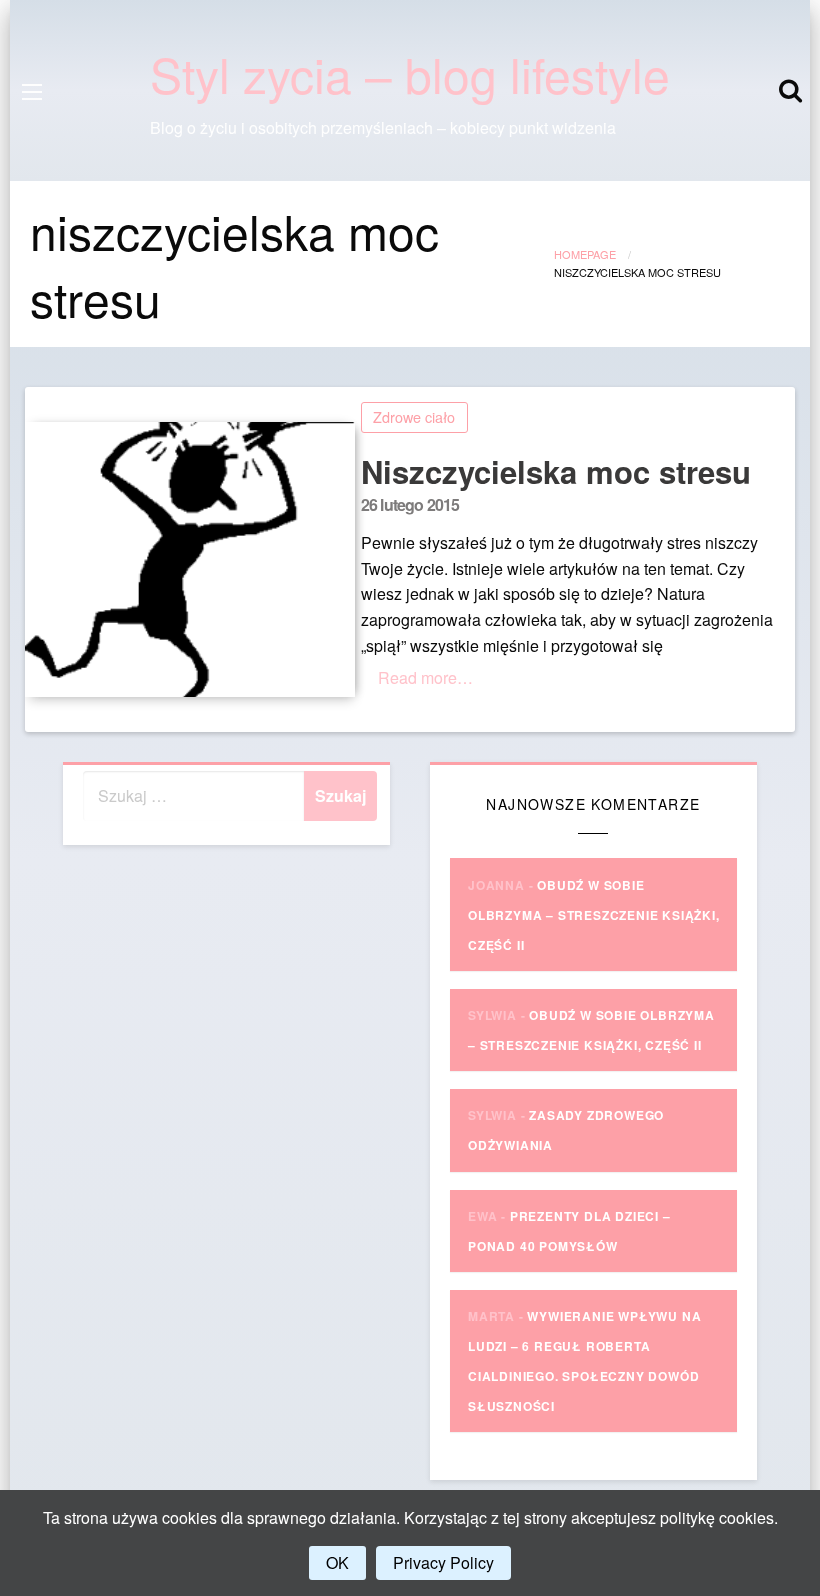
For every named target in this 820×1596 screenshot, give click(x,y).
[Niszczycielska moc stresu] (185, 559)
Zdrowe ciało (414, 416)
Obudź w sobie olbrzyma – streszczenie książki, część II (594, 915)
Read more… (425, 677)
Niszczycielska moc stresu (556, 471)
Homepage (585, 254)
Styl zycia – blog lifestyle (410, 73)
